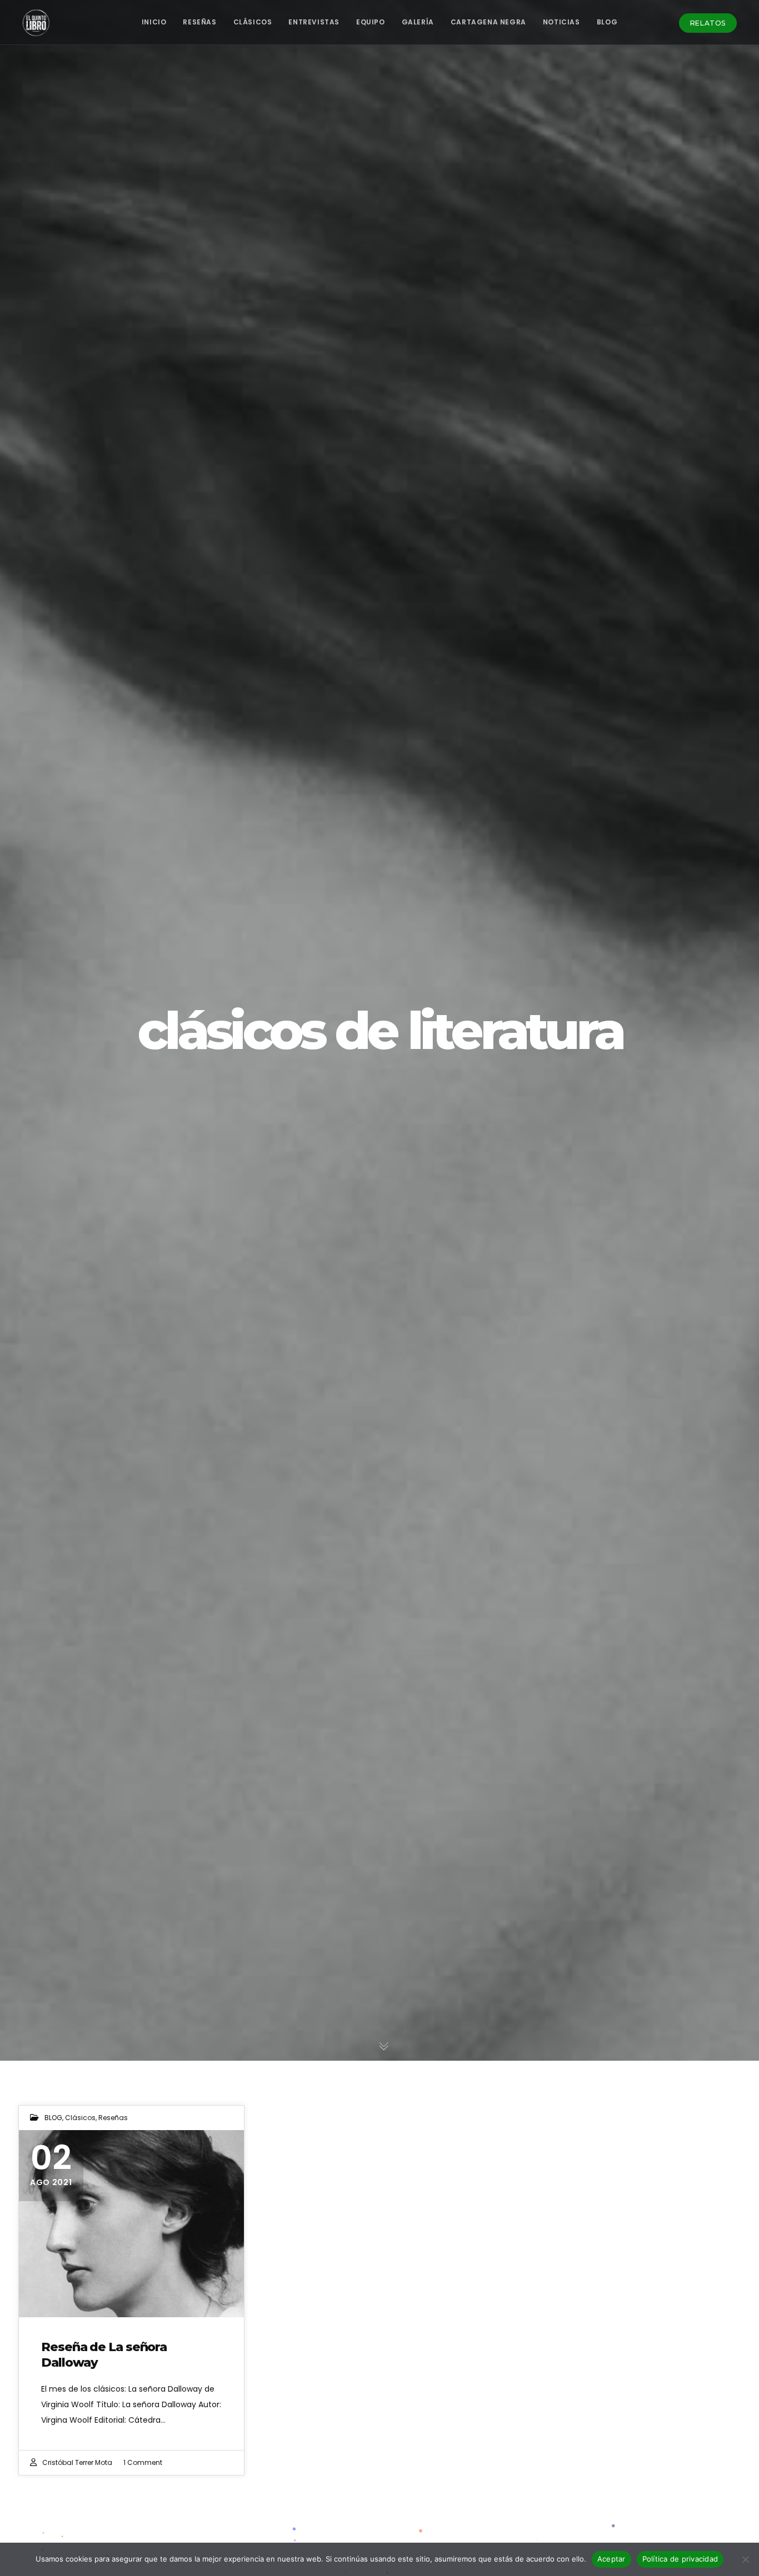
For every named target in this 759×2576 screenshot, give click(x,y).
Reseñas (113, 2118)
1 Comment (143, 2462)
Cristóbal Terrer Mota (77, 2462)
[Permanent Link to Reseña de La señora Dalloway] (131, 2224)
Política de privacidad (680, 2559)
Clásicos (80, 2118)
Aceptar (611, 2559)
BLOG (53, 2118)
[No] (745, 2559)
